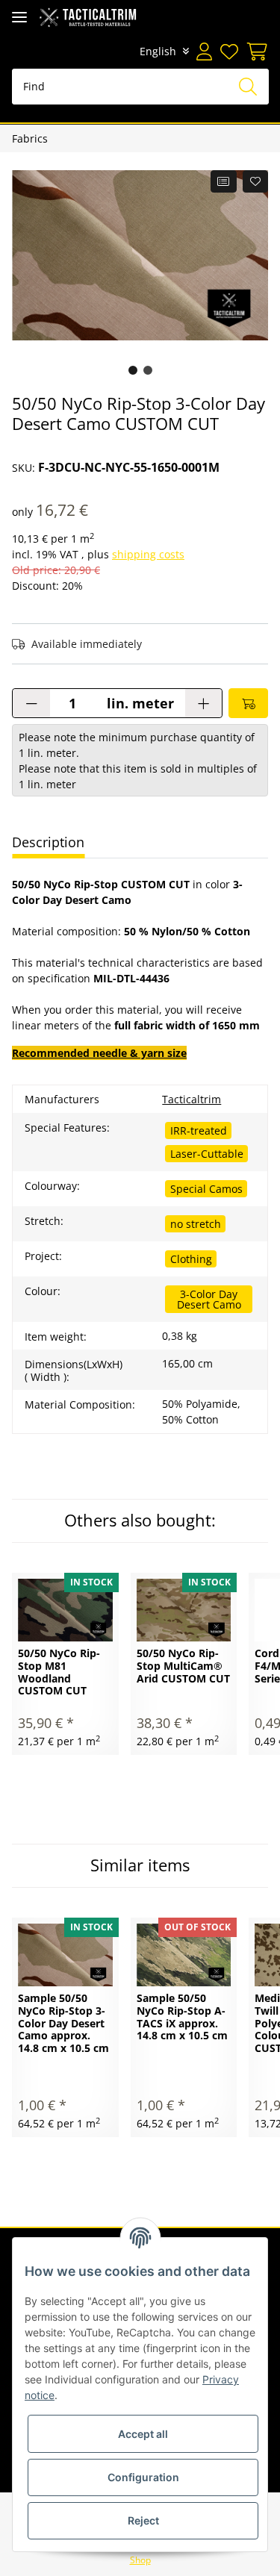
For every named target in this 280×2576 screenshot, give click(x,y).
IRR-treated (199, 1130)
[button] (204, 52)
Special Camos (206, 1189)
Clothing (191, 1259)
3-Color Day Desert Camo (209, 1299)
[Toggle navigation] (19, 17)
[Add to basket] (248, 703)
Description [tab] (48, 842)
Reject (143, 2520)
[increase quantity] (203, 703)
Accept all (143, 2434)
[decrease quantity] (31, 703)
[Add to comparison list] (224, 181)
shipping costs (148, 554)
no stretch (196, 1224)
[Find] (248, 87)
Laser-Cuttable (207, 1154)
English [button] (158, 51)
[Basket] (255, 52)
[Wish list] (228, 52)
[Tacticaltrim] (88, 17)
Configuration (143, 2477)
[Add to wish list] (256, 181)
